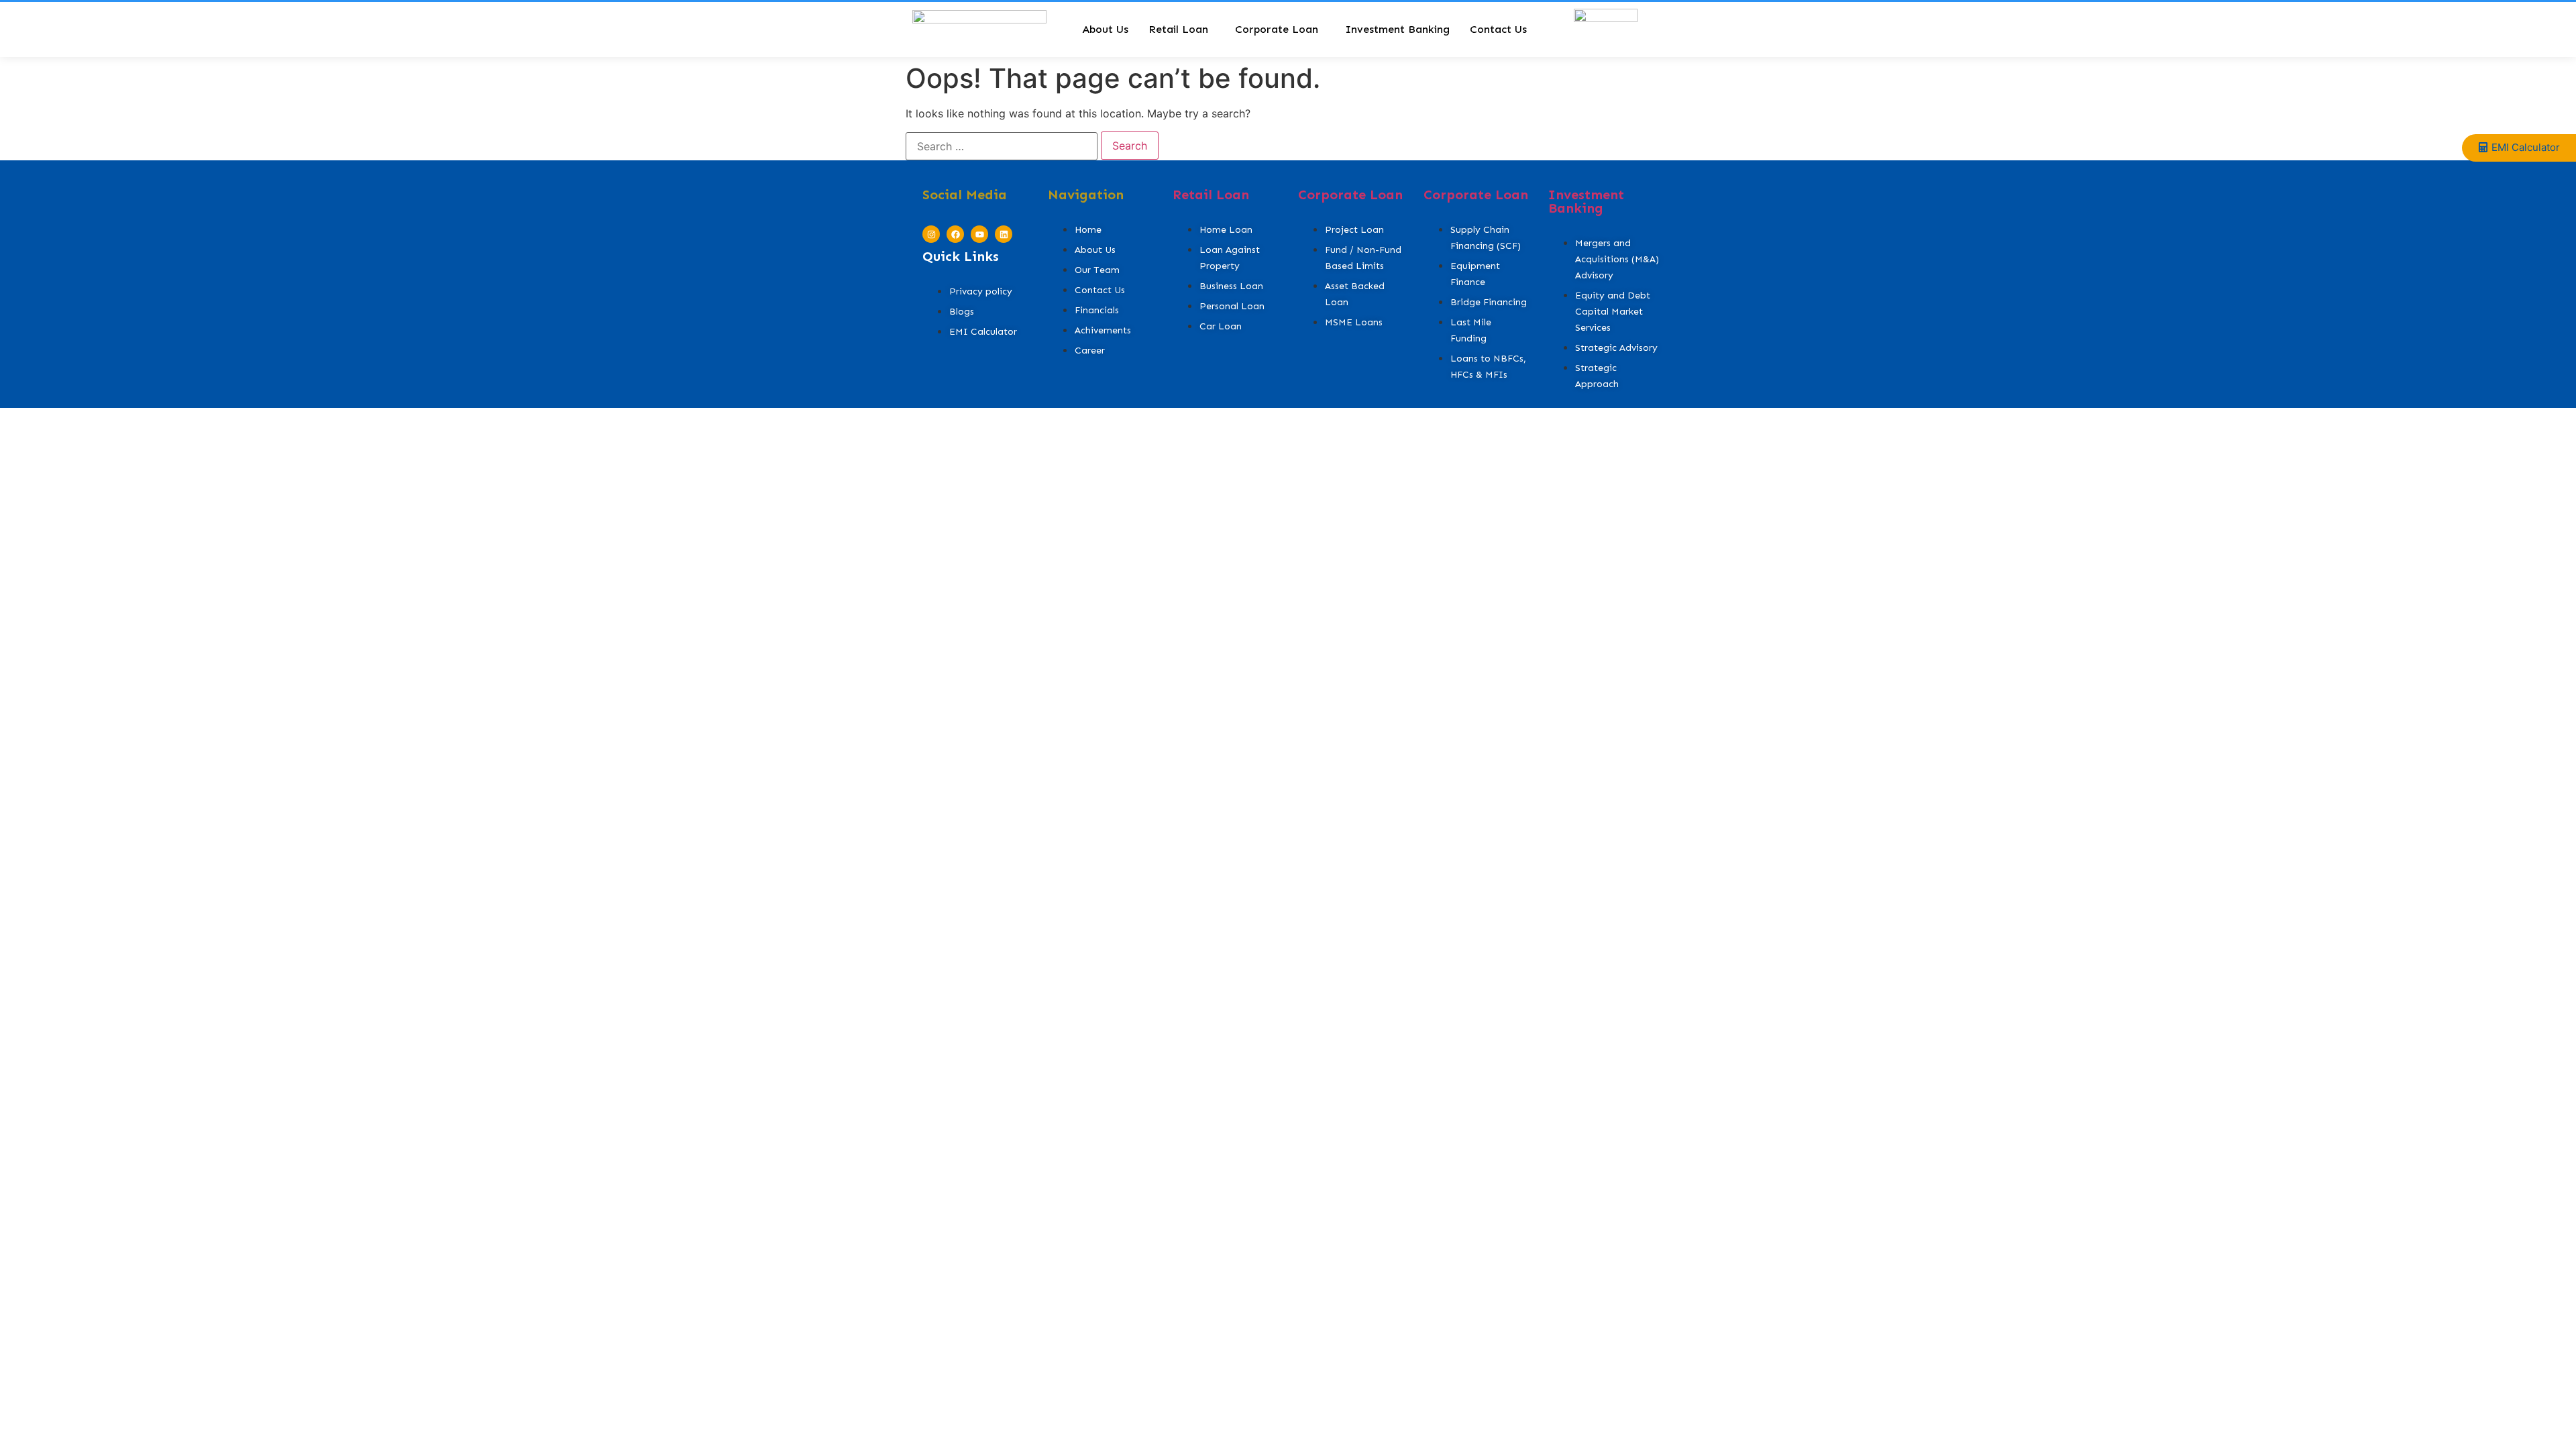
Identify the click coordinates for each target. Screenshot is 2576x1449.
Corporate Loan (1277, 29)
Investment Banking (1397, 29)
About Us (1105, 29)
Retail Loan (1178, 29)
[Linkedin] (1004, 234)
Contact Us (1498, 29)
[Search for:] (1002, 146)
